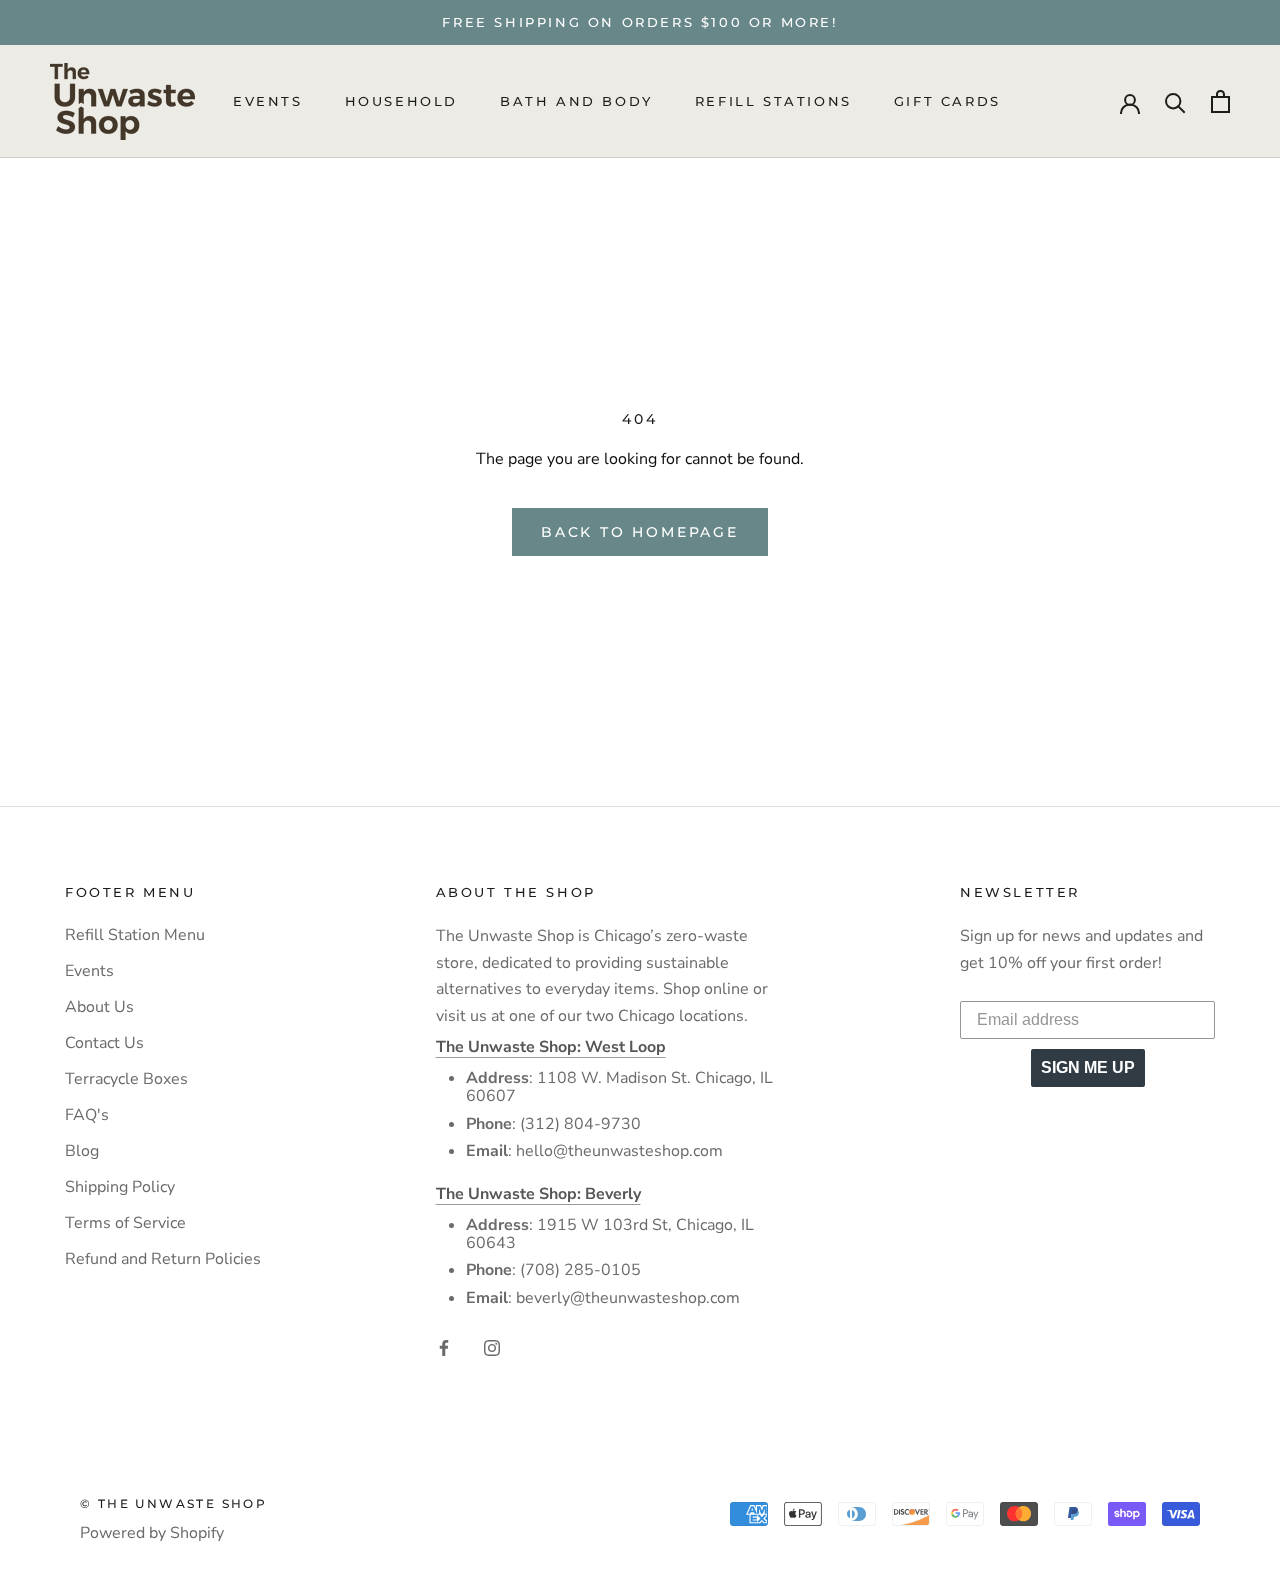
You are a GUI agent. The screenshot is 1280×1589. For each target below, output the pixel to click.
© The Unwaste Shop (173, 1503)
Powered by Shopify (152, 1533)
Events (268, 102)
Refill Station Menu (135, 935)
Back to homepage (640, 532)
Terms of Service (125, 1223)
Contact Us (104, 1043)
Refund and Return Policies (163, 1259)
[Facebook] (444, 1346)
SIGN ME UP (1088, 1067)
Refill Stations (773, 102)
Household (401, 102)
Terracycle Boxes (126, 1079)
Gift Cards (947, 102)
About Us (99, 1007)
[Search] (1175, 101)
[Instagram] (492, 1346)
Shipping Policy (120, 1187)
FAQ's (87, 1115)
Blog (82, 1151)
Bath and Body (576, 102)
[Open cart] (1220, 101)
